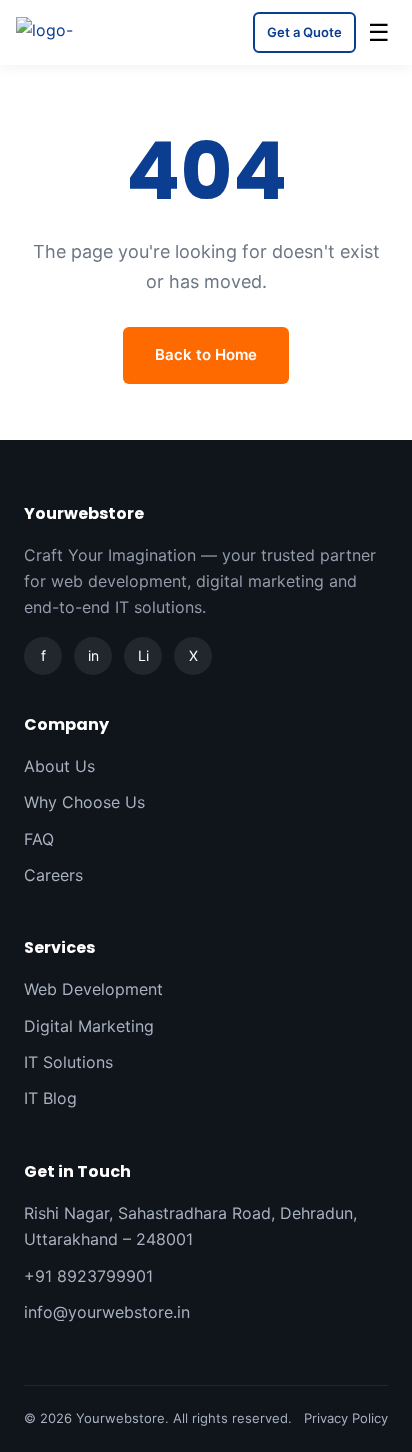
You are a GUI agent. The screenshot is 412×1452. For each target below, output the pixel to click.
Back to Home (206, 354)
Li (143, 655)
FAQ (39, 839)
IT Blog (50, 1098)
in (93, 655)
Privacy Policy (346, 1418)
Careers (53, 875)
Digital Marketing (89, 1026)
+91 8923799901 (88, 1276)
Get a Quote (304, 32)
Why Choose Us (84, 802)
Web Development (93, 989)
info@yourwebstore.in (107, 1312)
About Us (59, 766)
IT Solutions (68, 1062)
